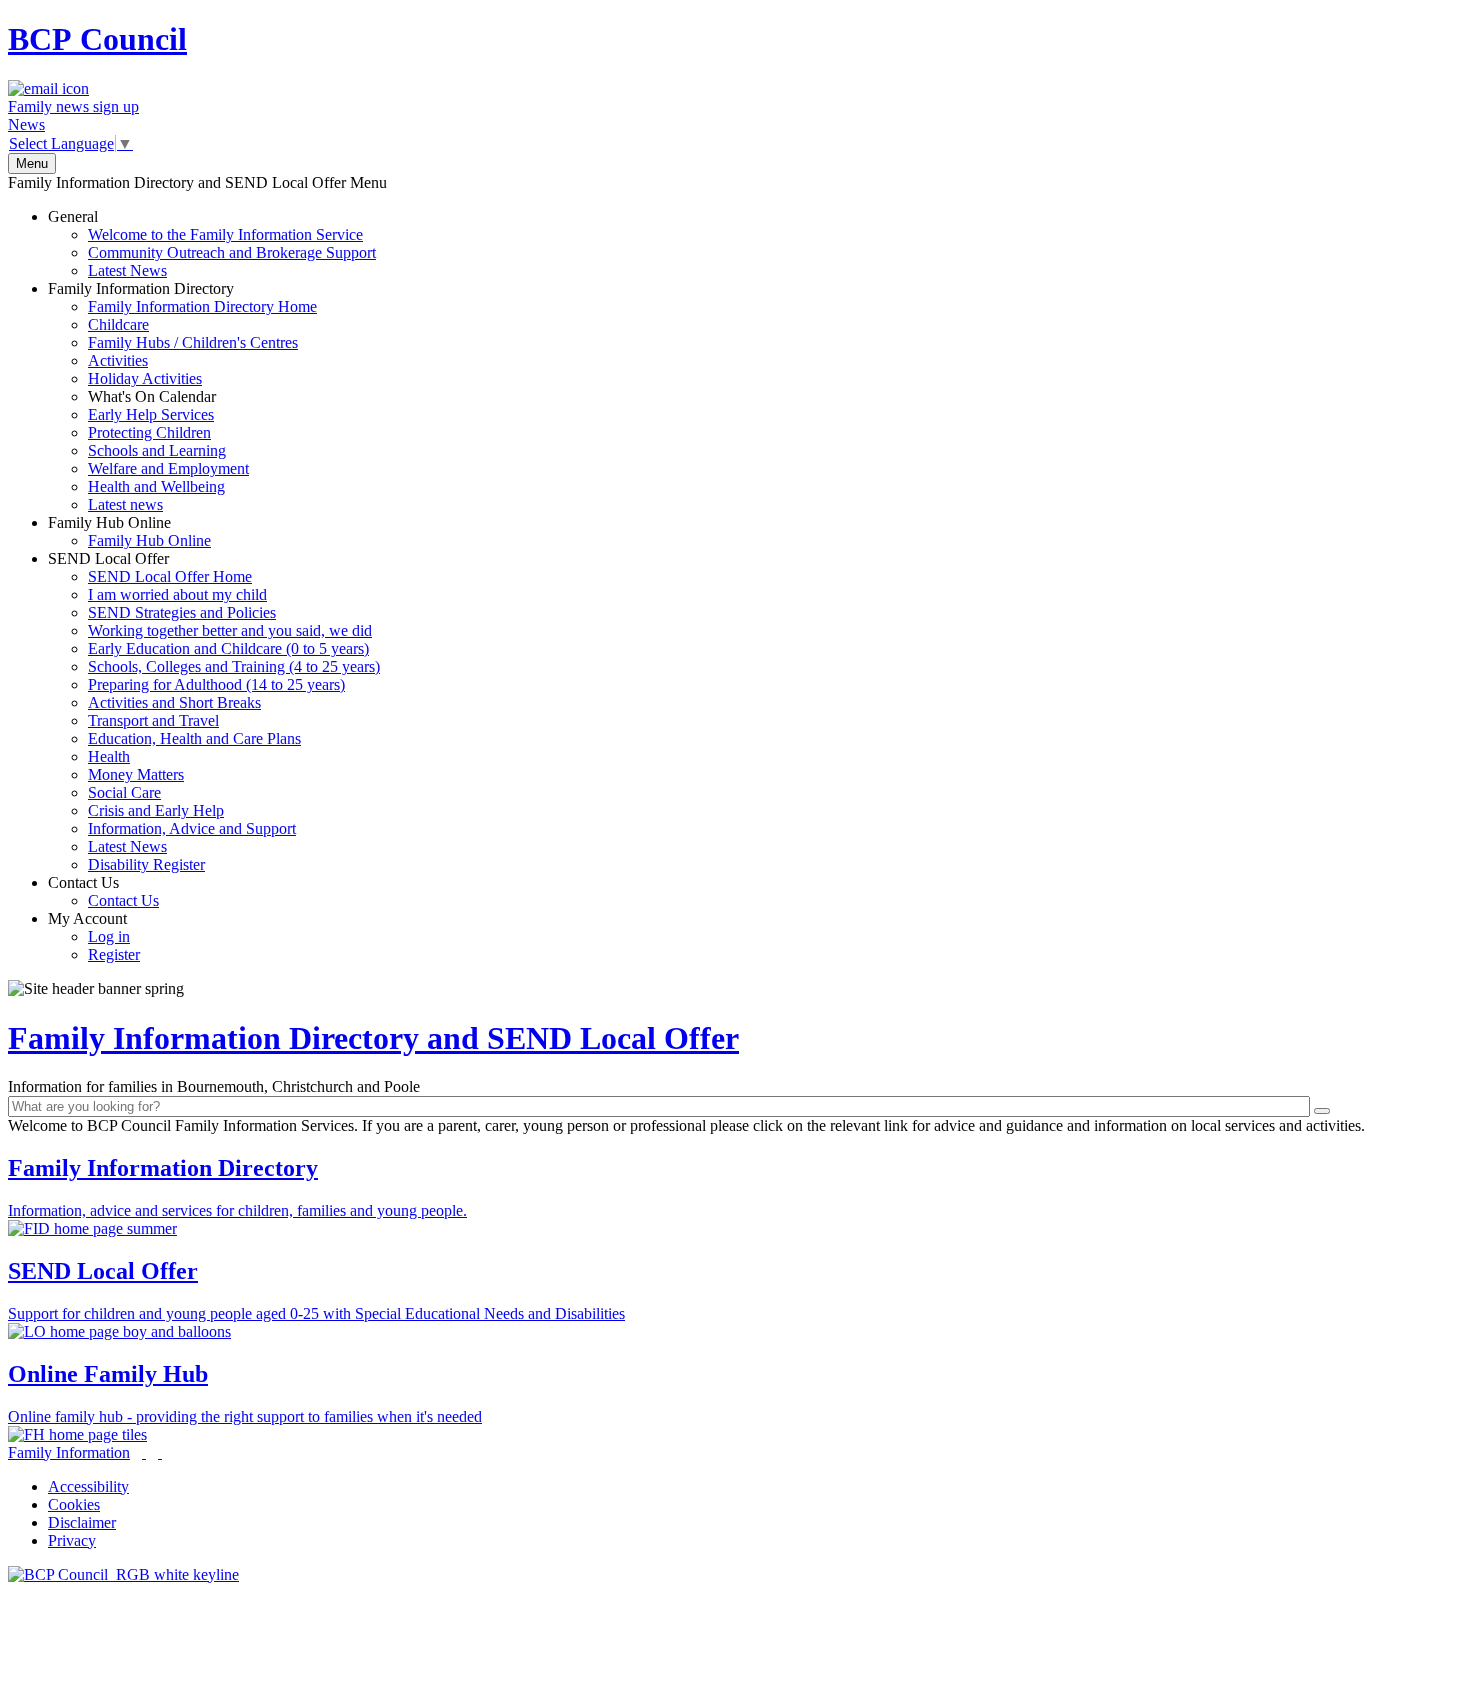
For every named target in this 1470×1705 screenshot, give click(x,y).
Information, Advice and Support (192, 828)
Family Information (69, 1452)
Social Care (124, 792)
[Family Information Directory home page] (123, 1574)
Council (97, 39)
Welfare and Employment (168, 468)
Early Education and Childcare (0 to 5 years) (228, 648)
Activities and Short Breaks (174, 702)
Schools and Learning (157, 450)
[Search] (1322, 1111)
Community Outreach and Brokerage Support (232, 252)
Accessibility (88, 1486)
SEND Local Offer (214, 711)
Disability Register (146, 864)
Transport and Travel (153, 720)
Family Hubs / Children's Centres (193, 342)
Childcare (118, 324)
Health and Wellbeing (156, 486)
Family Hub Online (129, 531)
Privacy (72, 1540)
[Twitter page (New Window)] (144, 1452)
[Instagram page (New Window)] (160, 1452)
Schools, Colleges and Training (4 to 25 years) (234, 666)
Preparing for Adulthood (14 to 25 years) (216, 684)
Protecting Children (149, 432)
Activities (118, 360)
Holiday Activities (145, 378)
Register (114, 954)
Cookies (74, 1504)
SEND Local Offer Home (170, 576)
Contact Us (103, 891)
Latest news (125, 504)
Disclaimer (82, 1522)
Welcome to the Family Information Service (225, 234)
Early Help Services (151, 414)
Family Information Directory (182, 396)
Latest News (127, 270)
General (212, 243)
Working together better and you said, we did (230, 630)
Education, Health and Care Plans (194, 738)
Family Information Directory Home (202, 306)
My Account (94, 936)
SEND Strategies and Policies (182, 612)
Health (109, 756)
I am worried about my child (177, 594)
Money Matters (136, 774)
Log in (109, 936)
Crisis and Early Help (156, 810)
